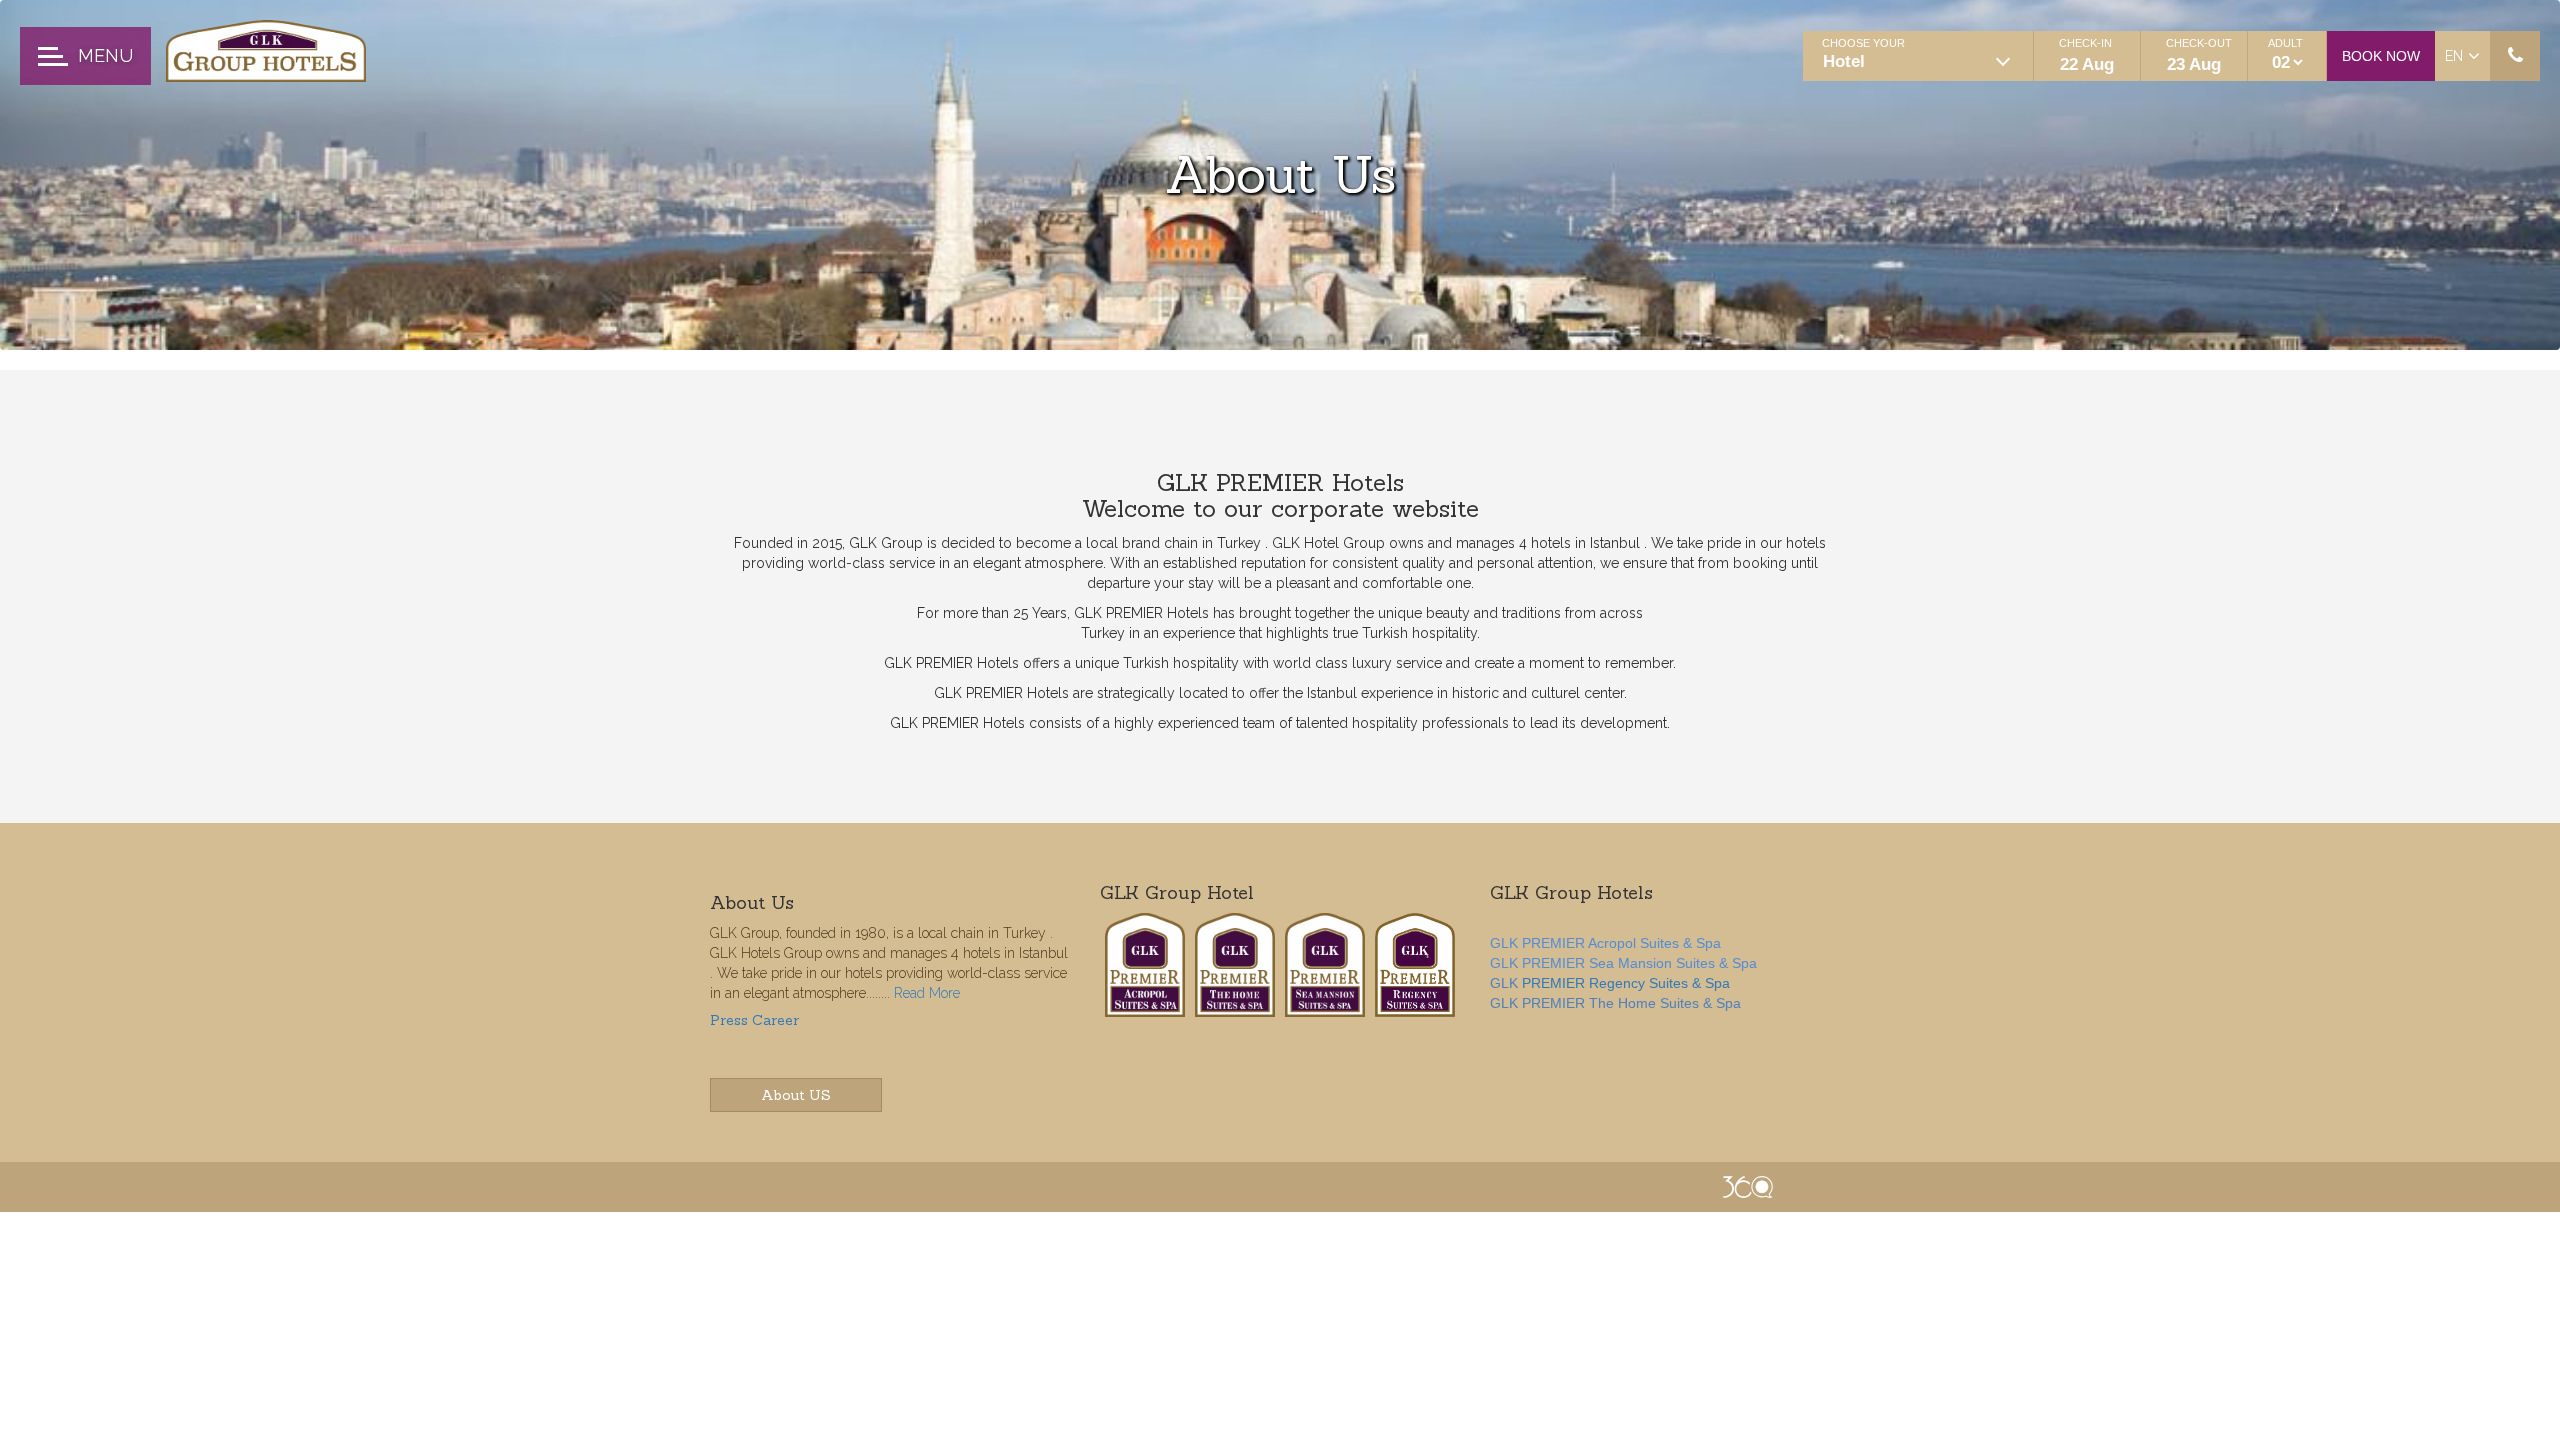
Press (729, 1020)
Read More (927, 993)
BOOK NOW (2381, 56)
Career (775, 1020)
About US (796, 1095)
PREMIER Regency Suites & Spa (1626, 983)
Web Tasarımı (1748, 1187)
